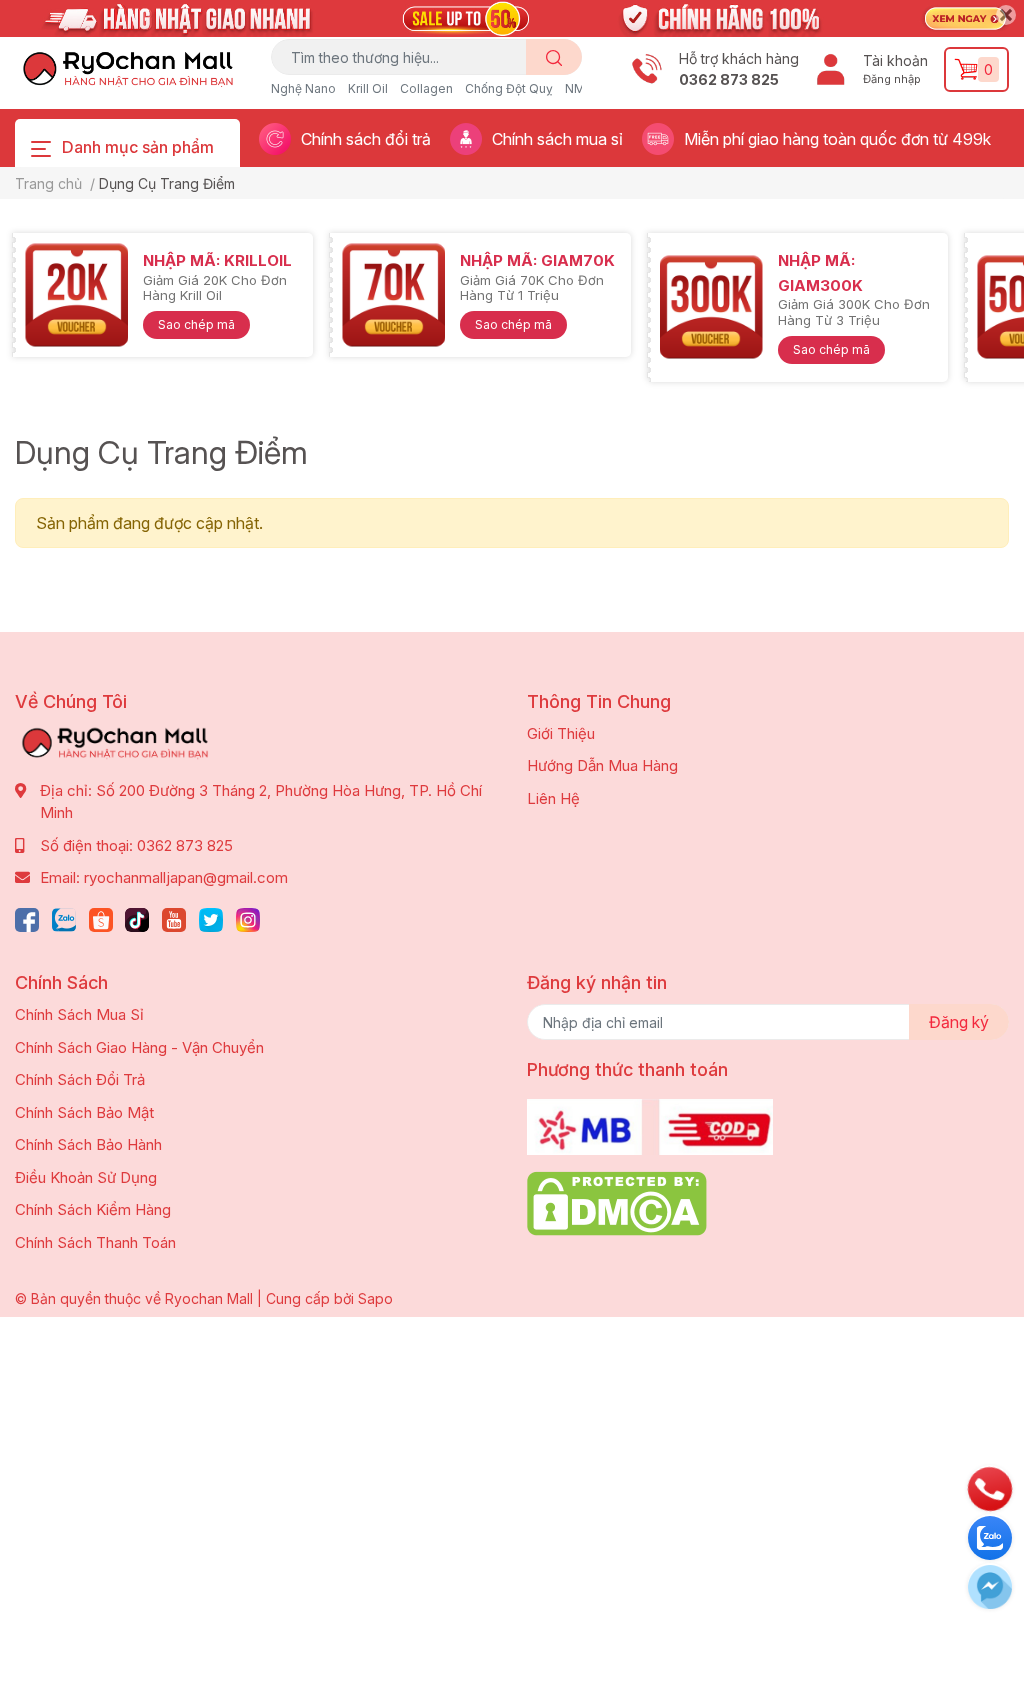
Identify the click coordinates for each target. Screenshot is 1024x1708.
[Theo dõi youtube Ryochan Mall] (174, 918)
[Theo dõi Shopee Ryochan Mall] (101, 918)
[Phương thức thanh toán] (650, 1125)
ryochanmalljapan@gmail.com (186, 877)
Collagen (426, 88)
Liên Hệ (553, 798)
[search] (554, 57)
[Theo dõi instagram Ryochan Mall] (248, 918)
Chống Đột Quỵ (509, 88)
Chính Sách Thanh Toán (95, 1242)
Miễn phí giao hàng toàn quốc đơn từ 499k (837, 139)
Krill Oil (368, 88)
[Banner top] (512, 14)
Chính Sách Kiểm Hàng (93, 1209)
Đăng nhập (892, 79)
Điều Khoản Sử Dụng (86, 1177)
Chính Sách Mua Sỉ (79, 1014)
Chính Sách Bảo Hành (88, 1144)
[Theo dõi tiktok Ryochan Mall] (137, 918)
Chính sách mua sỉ (557, 139)
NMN (579, 88)
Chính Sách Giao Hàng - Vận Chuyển (139, 1047)
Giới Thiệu (561, 733)
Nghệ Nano (303, 88)
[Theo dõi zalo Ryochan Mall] (64, 918)
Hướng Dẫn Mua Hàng (602, 765)
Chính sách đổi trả (366, 139)
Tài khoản (895, 60)
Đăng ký (959, 1022)
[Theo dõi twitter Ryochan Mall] (211, 918)
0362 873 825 (729, 79)
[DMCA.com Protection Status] (617, 1202)
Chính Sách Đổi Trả (80, 1079)
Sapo (375, 1298)
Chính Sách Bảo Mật (84, 1112)
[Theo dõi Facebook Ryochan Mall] (27, 918)
